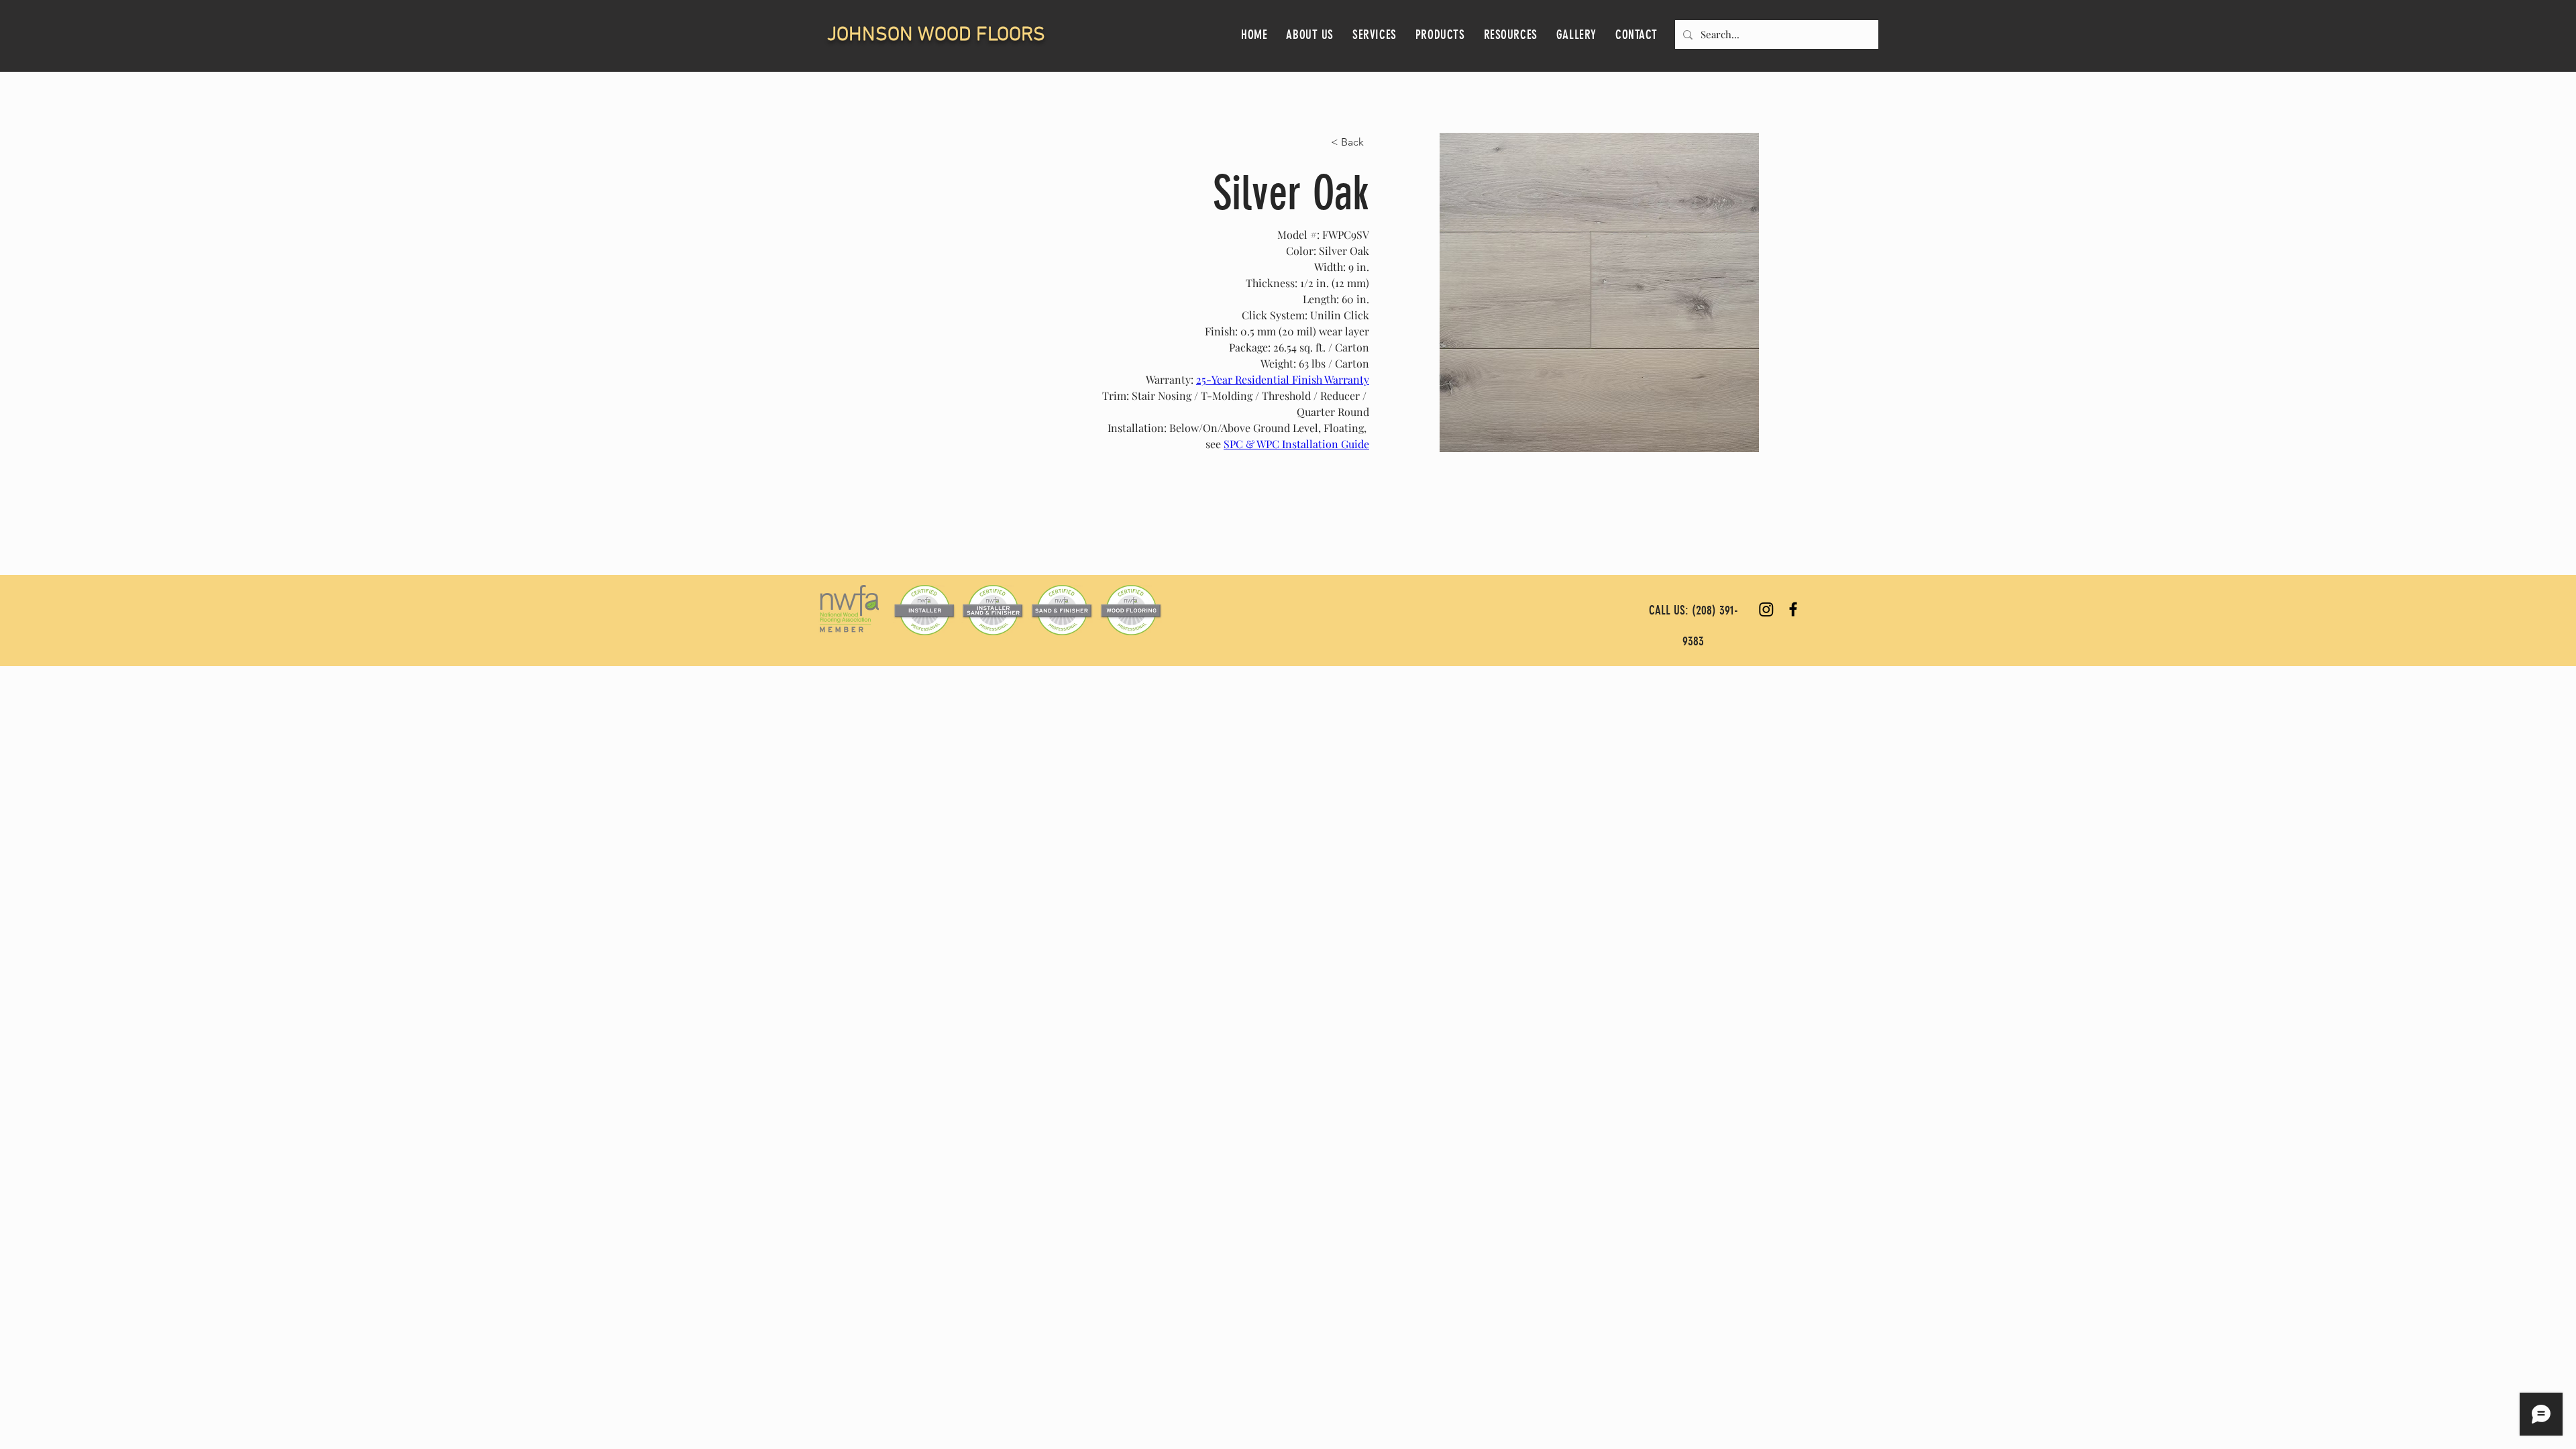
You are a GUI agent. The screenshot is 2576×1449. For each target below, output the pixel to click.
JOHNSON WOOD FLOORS (936, 35)
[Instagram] (1766, 609)
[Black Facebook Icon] (1793, 609)
